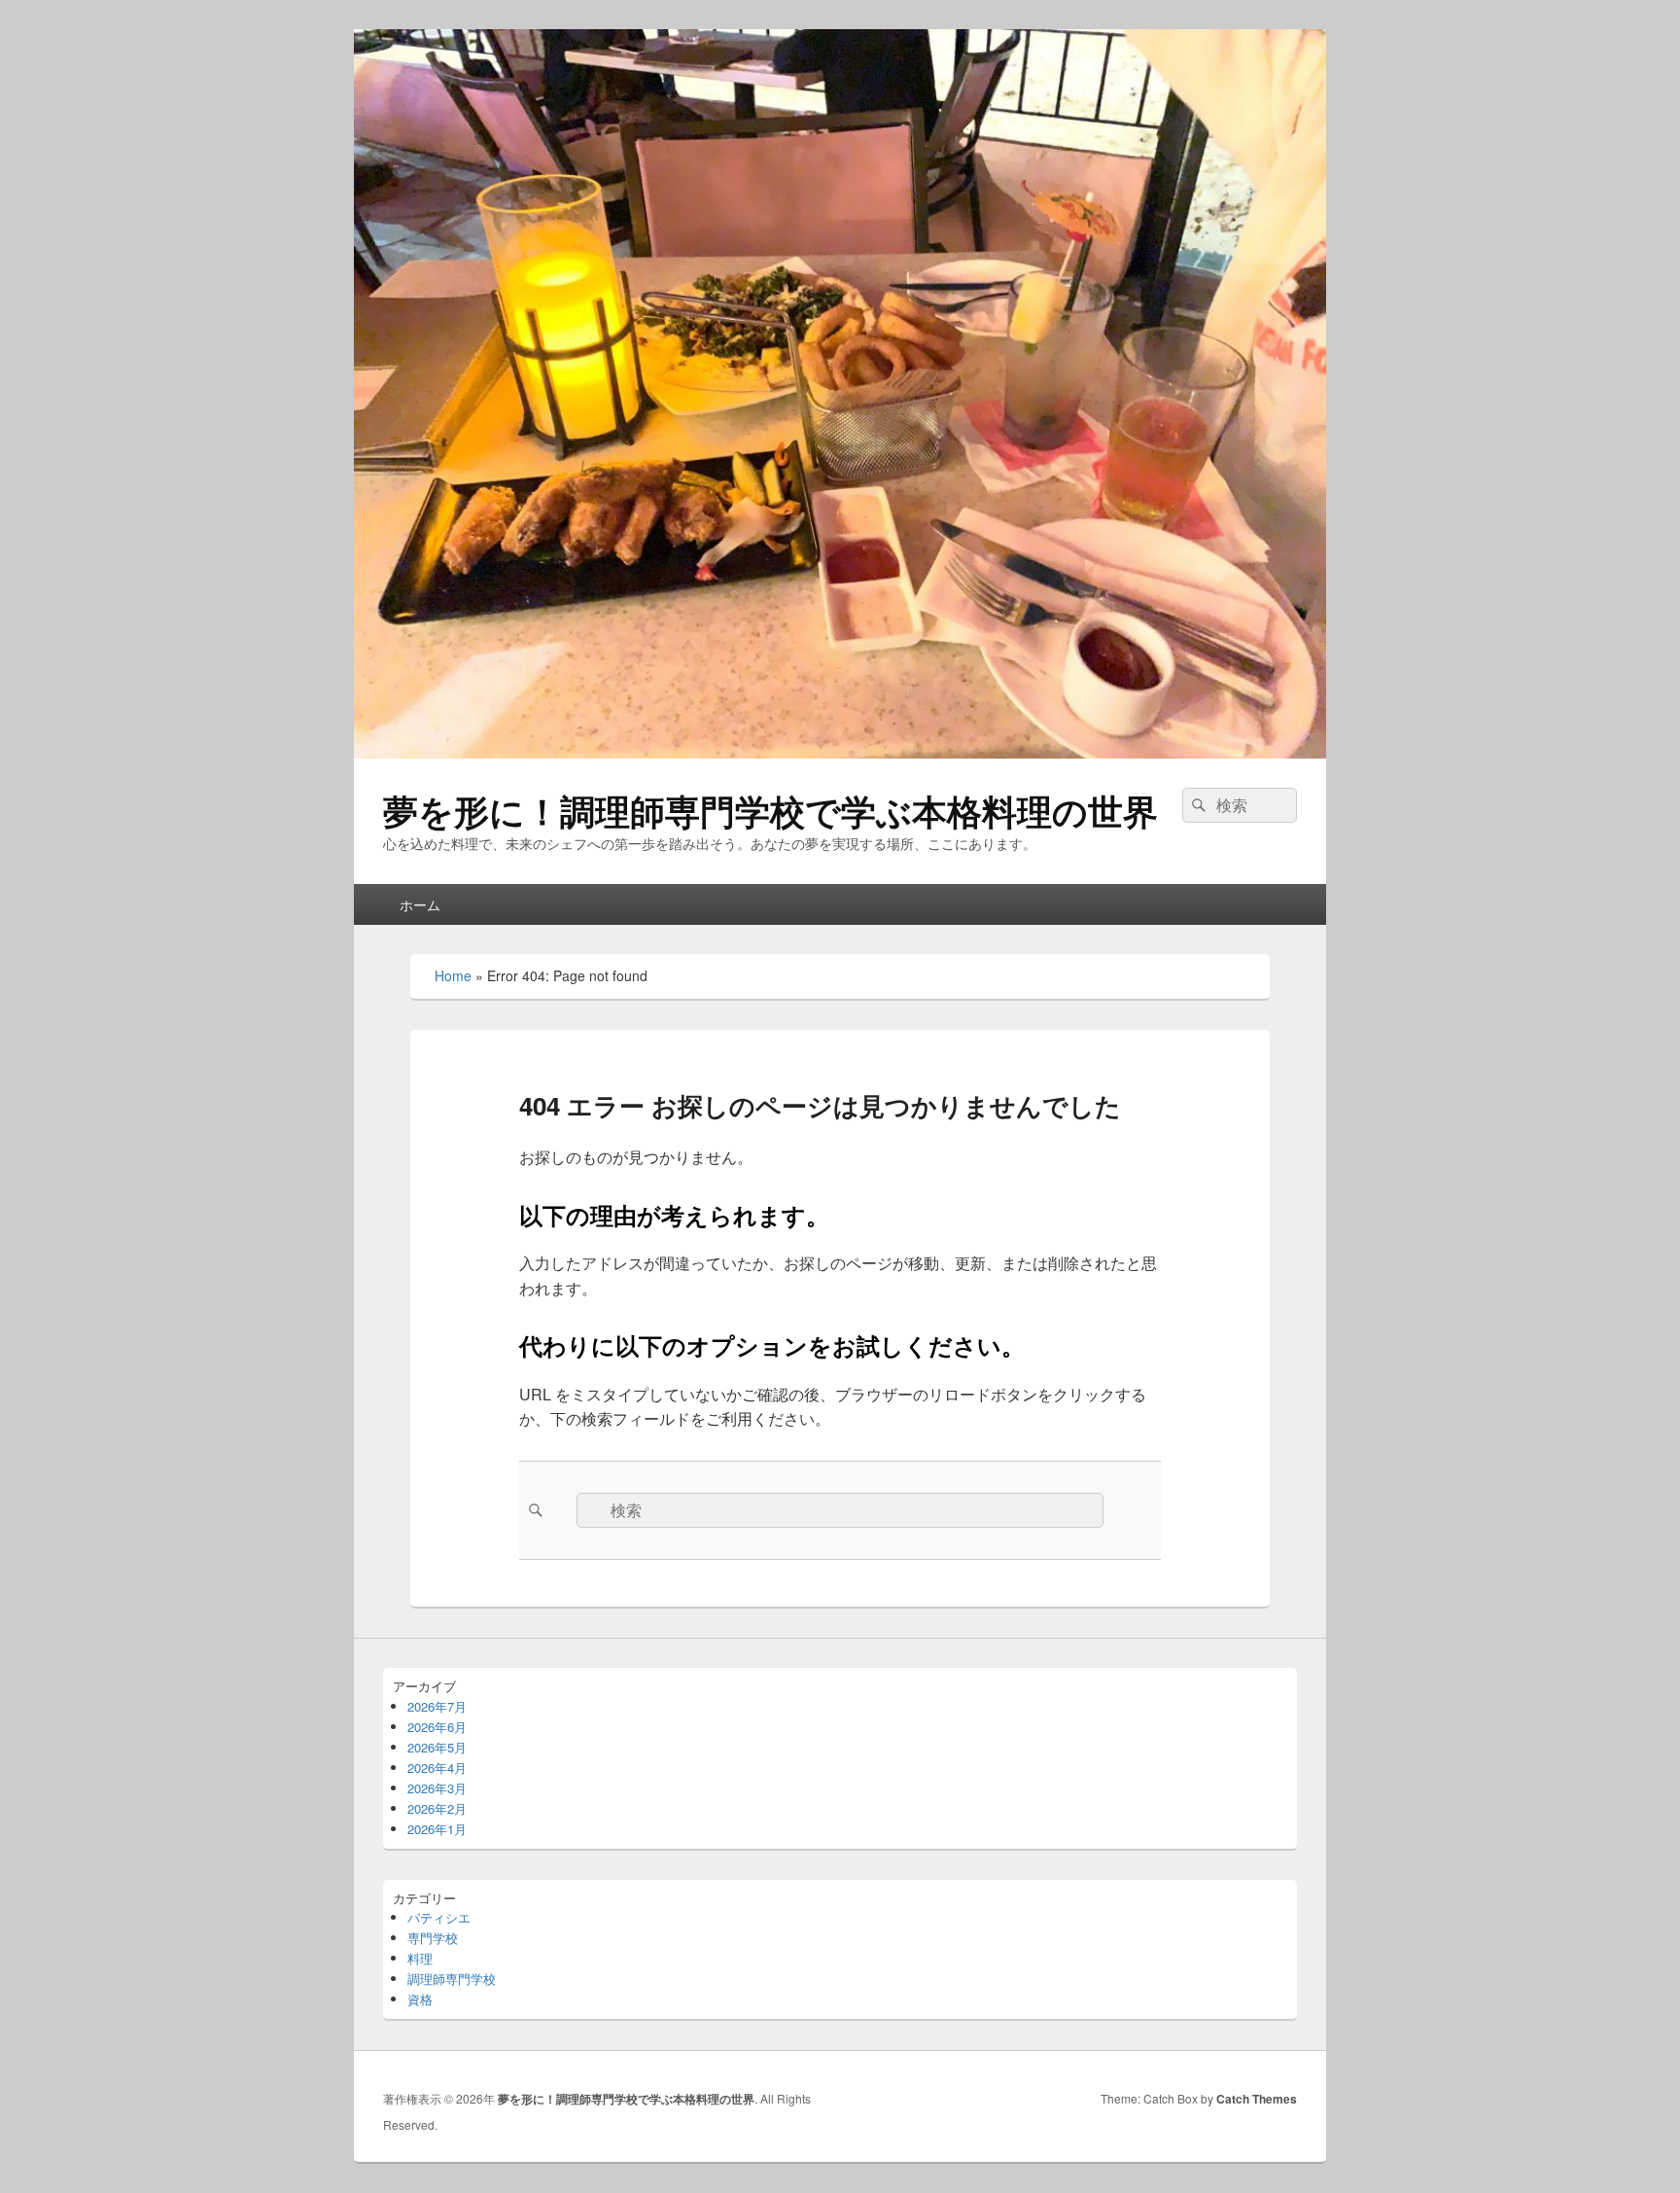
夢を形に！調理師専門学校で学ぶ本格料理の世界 (770, 810)
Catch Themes (1257, 2099)
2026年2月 (437, 1808)
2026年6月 (437, 1727)
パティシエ (439, 1917)
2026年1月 (437, 1829)
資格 (420, 1999)
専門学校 (433, 1938)
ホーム (420, 904)
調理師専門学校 (452, 1979)
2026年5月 (437, 1747)
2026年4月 (437, 1768)
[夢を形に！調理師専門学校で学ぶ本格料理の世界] (840, 752)
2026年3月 (437, 1788)
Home (453, 975)
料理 (420, 1958)
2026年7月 (437, 1706)
